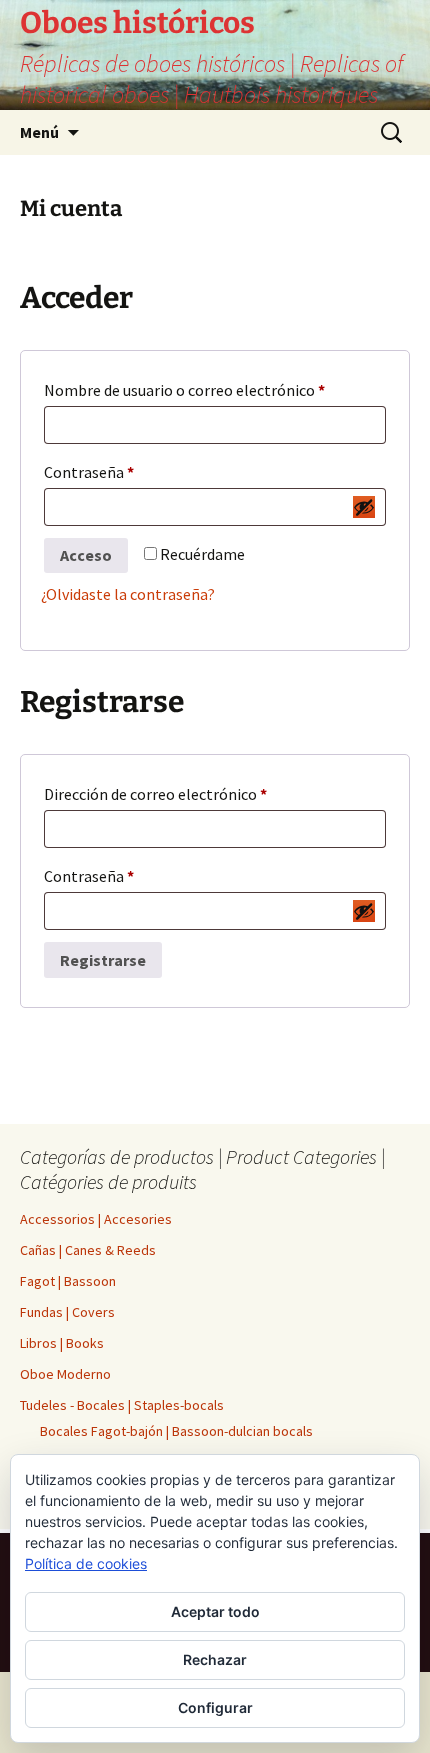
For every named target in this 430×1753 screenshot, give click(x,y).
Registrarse (103, 960)
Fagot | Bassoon (68, 1281)
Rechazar (215, 1659)
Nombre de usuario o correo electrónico (201, 392)
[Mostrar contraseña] (364, 507)
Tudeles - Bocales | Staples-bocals (122, 1405)
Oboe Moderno (65, 1374)
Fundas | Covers (67, 1312)
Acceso (86, 555)
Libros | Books (62, 1343)
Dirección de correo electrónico (172, 796)
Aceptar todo (215, 1611)
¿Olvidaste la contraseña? (128, 594)
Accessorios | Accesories (96, 1219)
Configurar (215, 1707)
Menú (39, 132)
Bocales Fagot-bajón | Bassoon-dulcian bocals (176, 1431)
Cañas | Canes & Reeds (88, 1250)
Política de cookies (86, 1563)
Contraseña (106, 474)
